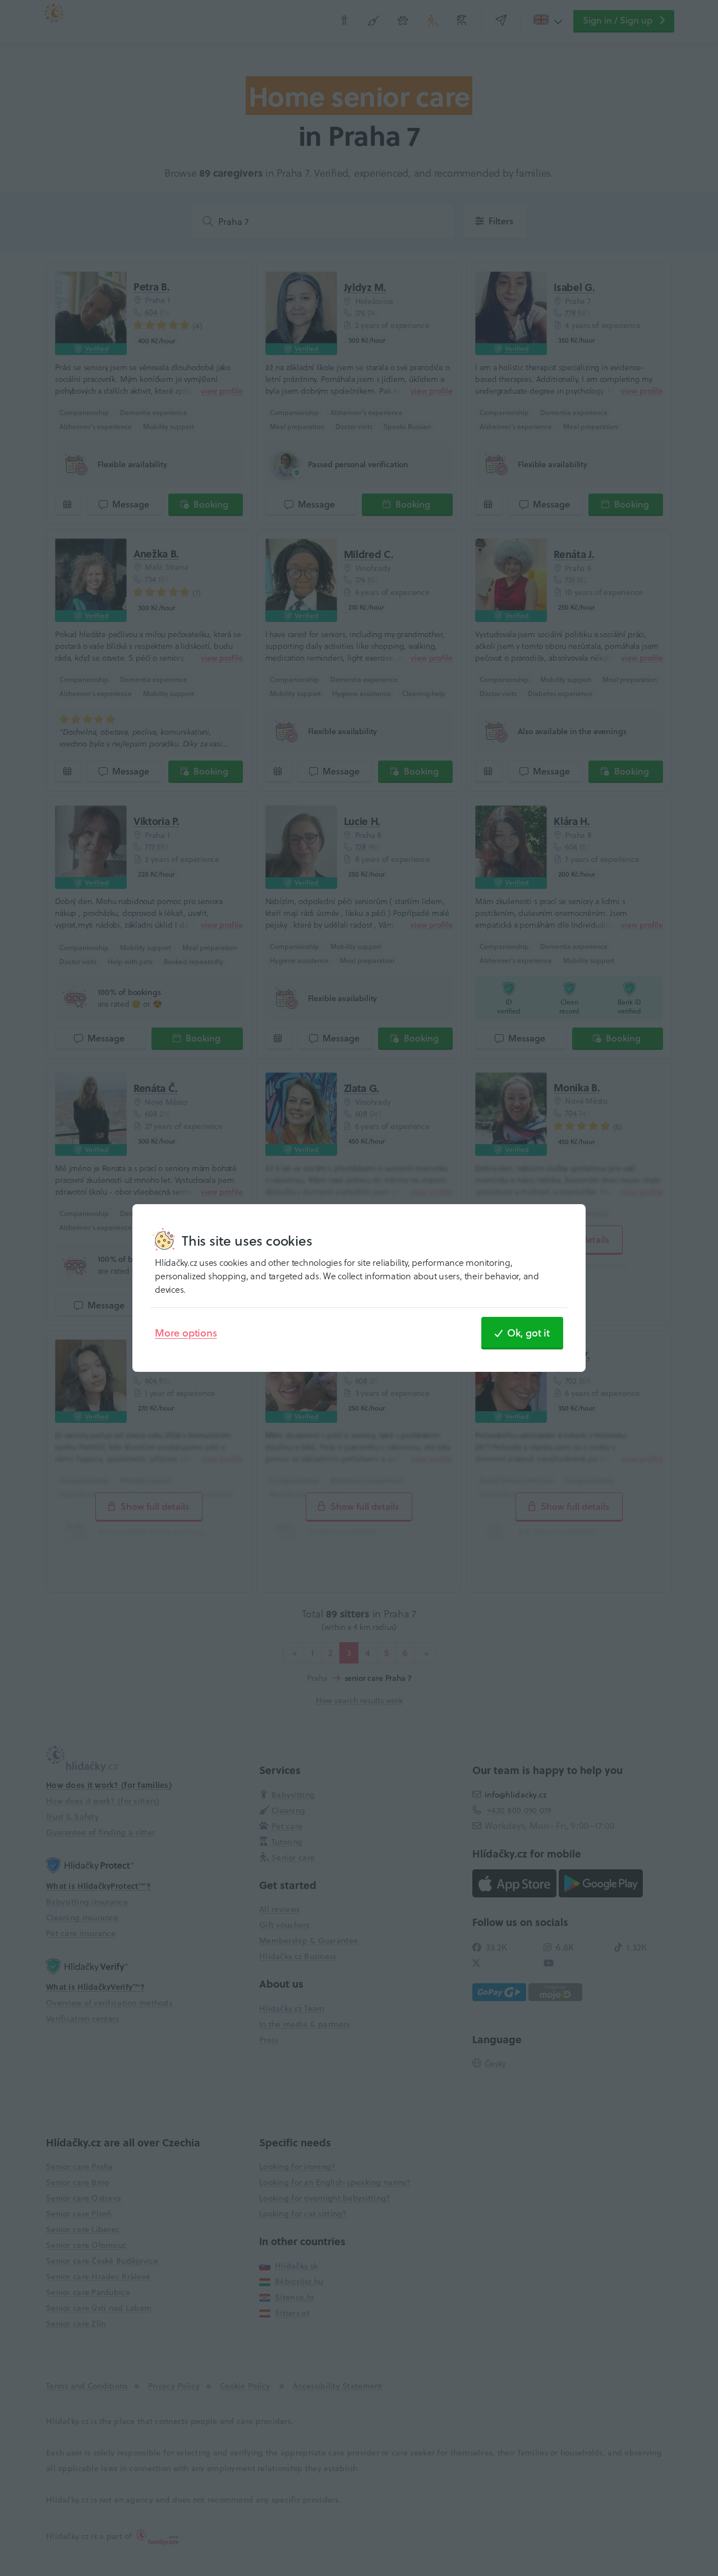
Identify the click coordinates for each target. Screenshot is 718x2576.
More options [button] (186, 1333)
